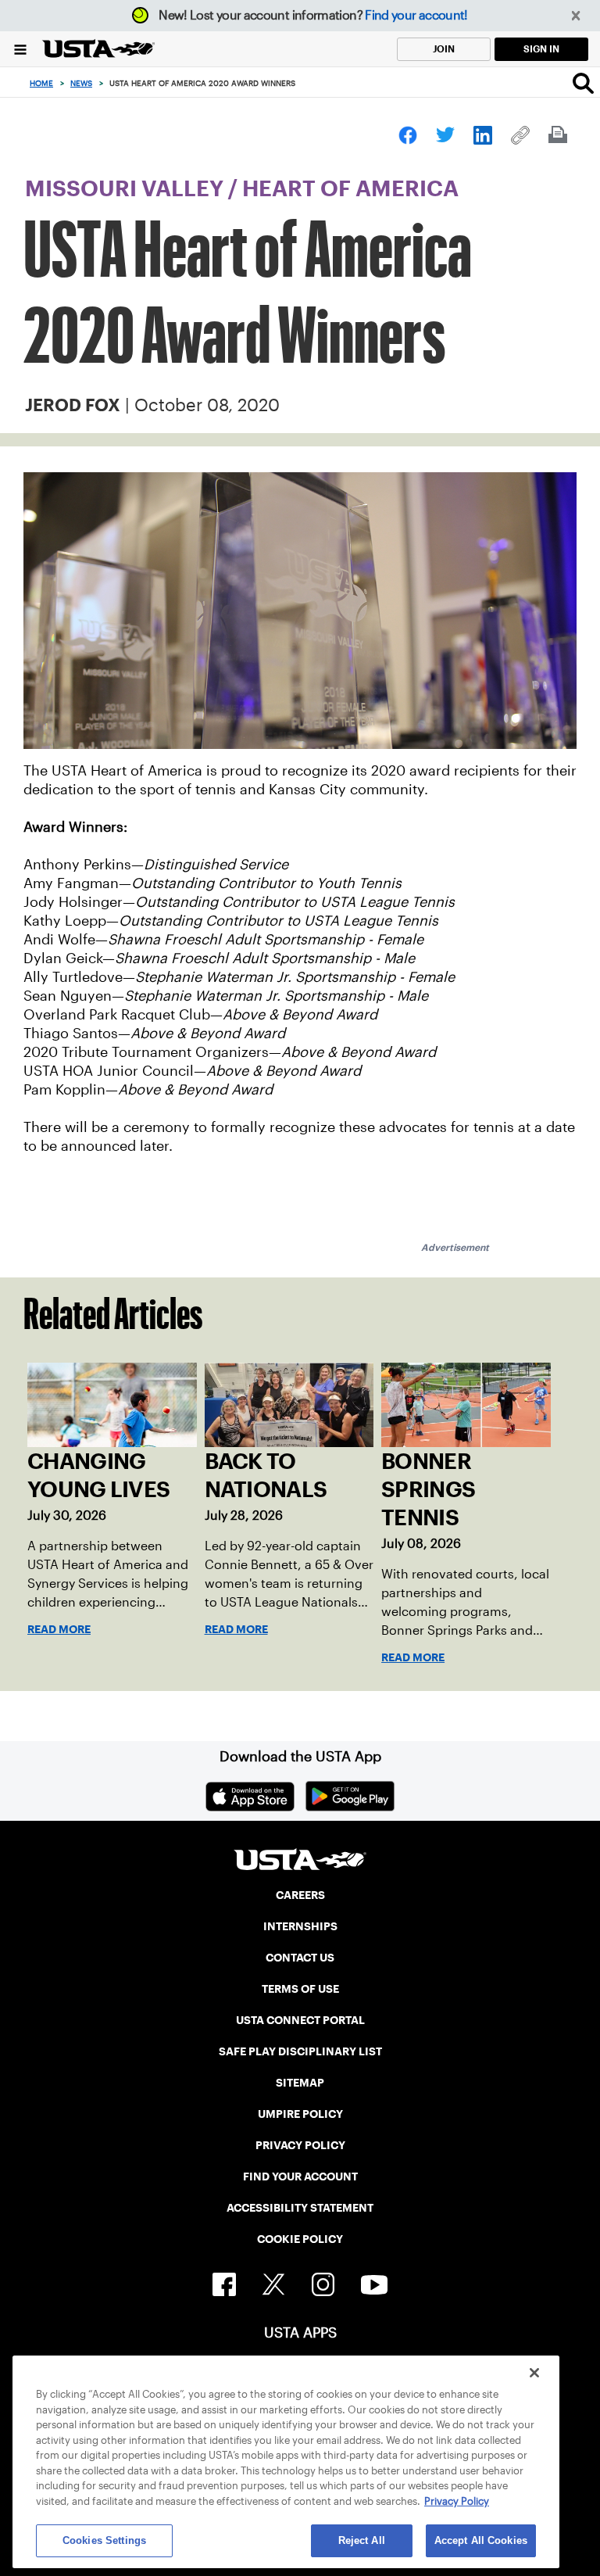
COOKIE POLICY (300, 2239)
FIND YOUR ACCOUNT (300, 2177)
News (81, 83)
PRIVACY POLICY (300, 2145)
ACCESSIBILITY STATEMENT (300, 2208)
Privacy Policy (457, 2501)
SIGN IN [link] (541, 49)
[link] (408, 135)
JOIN (444, 49)
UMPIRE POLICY (300, 2114)
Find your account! (416, 15)
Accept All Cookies (481, 2540)
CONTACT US (300, 1958)
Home (41, 83)
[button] (576, 16)
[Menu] (20, 49)
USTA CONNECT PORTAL (300, 2020)
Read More (59, 1629)
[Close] (534, 2373)
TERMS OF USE (300, 1989)
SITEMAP (300, 2083)
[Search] (583, 83)
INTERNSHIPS (300, 1926)
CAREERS (300, 1895)
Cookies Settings (104, 2540)
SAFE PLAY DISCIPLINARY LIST (300, 2051)
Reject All (362, 2540)
